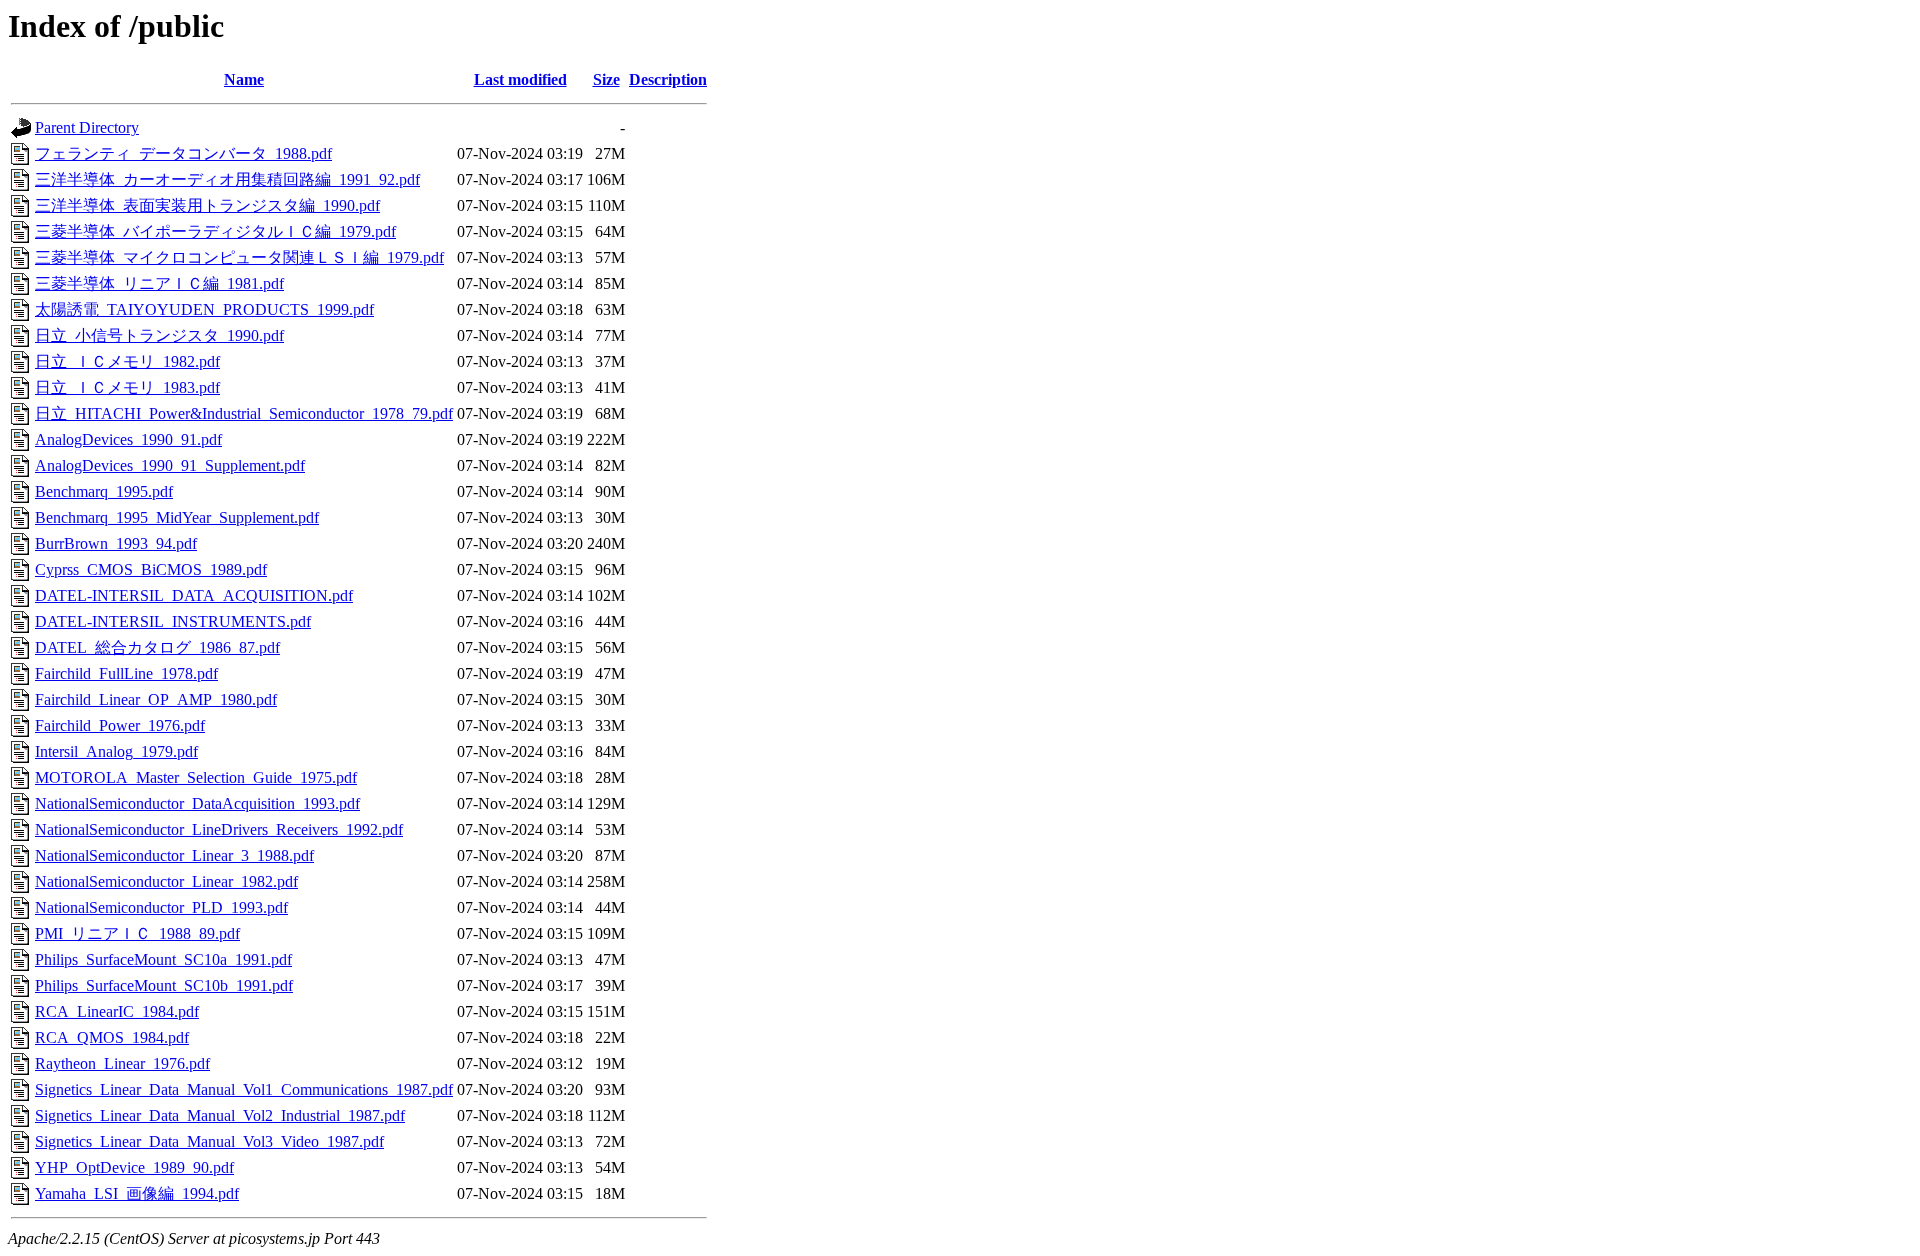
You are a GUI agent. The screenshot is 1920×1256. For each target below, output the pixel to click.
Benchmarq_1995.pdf (104, 491)
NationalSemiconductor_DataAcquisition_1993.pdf (197, 803)
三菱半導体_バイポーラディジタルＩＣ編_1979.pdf (215, 231)
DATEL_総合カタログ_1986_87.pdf (157, 647)
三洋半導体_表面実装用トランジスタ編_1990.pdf (207, 205)
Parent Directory (87, 127)
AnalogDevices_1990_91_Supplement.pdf (170, 465)
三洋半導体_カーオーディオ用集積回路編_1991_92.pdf (227, 179)
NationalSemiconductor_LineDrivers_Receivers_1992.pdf (219, 829)
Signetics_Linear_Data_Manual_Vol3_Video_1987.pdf (209, 1141)
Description (668, 79)
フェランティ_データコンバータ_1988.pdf (183, 153)
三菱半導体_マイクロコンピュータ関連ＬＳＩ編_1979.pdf (239, 257)
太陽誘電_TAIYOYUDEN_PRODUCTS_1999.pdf (204, 309)
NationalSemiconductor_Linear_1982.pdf (166, 881)
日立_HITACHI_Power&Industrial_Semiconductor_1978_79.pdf (244, 413)
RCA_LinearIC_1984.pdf (117, 1011)
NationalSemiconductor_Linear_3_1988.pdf (174, 855)
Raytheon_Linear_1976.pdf (122, 1063)
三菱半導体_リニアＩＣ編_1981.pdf (159, 283)
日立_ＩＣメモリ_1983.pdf (127, 387)
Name (244, 79)
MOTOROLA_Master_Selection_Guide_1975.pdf (196, 777)
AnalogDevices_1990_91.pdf (128, 439)
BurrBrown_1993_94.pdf (116, 543)
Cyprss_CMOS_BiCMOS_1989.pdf (151, 569)
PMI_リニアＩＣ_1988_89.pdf (137, 933)
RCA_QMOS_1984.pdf (112, 1037)
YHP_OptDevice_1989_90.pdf (134, 1167)
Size (606, 79)
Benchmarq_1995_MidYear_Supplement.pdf (177, 517)
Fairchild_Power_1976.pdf (120, 725)
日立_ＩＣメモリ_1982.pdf (127, 361)
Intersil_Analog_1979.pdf (116, 751)
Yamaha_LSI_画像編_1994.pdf (137, 1193)
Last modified (520, 79)
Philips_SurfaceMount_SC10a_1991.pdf (163, 959)
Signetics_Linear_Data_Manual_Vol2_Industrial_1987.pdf (220, 1115)
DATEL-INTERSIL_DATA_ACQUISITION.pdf (194, 595)
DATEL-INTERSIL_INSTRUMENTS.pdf (173, 621)
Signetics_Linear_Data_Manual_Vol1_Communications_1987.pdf (244, 1089)
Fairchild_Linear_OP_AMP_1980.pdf (156, 699)
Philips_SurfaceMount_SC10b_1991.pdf (164, 985)
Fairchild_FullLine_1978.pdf (126, 673)
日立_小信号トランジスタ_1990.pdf (159, 335)
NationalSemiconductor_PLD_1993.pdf (161, 907)
